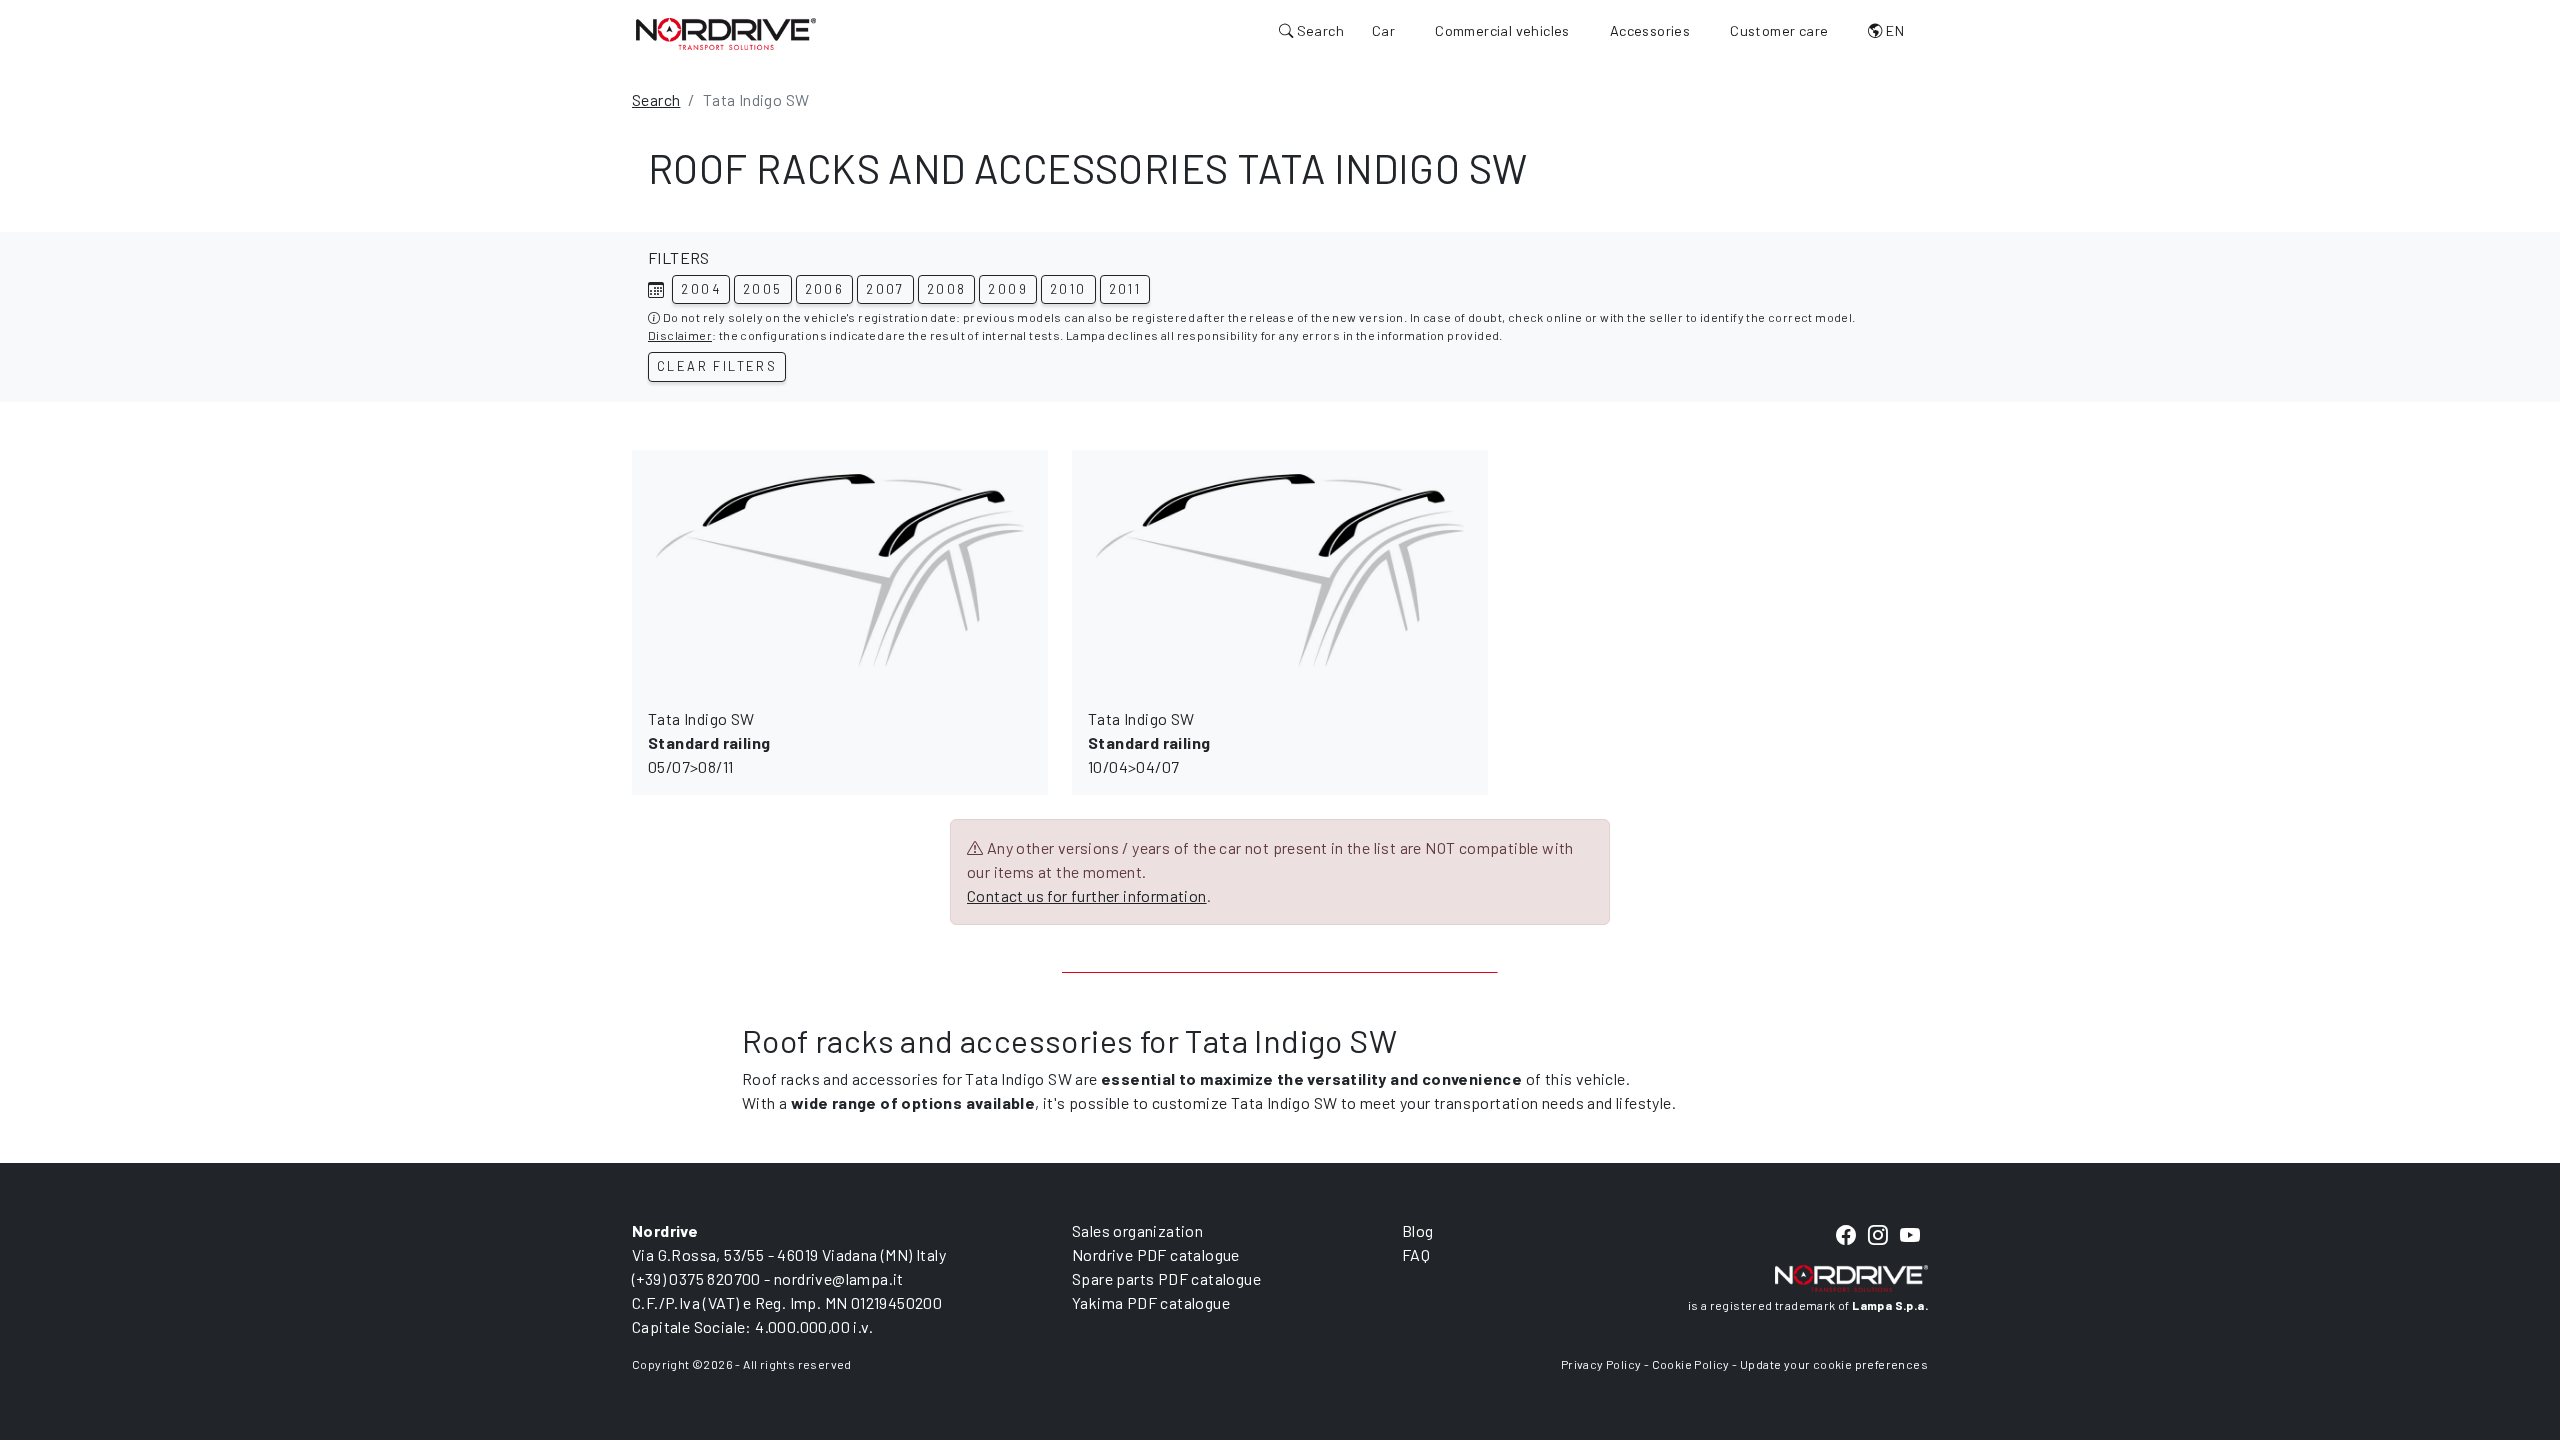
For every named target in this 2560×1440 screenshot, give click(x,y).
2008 (947, 289)
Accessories (1650, 30)
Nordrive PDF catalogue (1156, 1254)
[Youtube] (1910, 1235)
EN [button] (1893, 30)
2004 (701, 289)
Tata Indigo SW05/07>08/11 (709, 742)
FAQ (1416, 1254)
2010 (1068, 289)
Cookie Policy (1691, 1364)
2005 (763, 289)
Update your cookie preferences (1834, 1364)
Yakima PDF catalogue (1151, 1302)
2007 (885, 289)
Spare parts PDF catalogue (1166, 1278)
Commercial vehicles (1502, 30)
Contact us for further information (1087, 895)
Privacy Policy (1601, 1364)
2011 (1125, 289)
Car (1383, 30)
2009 (1008, 289)
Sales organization (1137, 1230)
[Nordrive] (726, 33)
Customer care (1779, 30)
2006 (825, 289)
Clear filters (717, 366)
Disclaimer (680, 335)
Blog (1418, 1230)
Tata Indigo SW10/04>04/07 (1149, 742)
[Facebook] (1846, 1235)
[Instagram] (1878, 1235)
